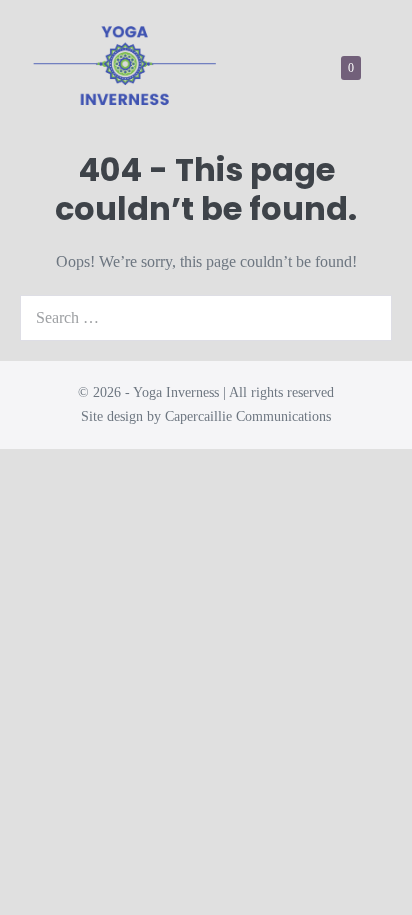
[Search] (366, 318)
